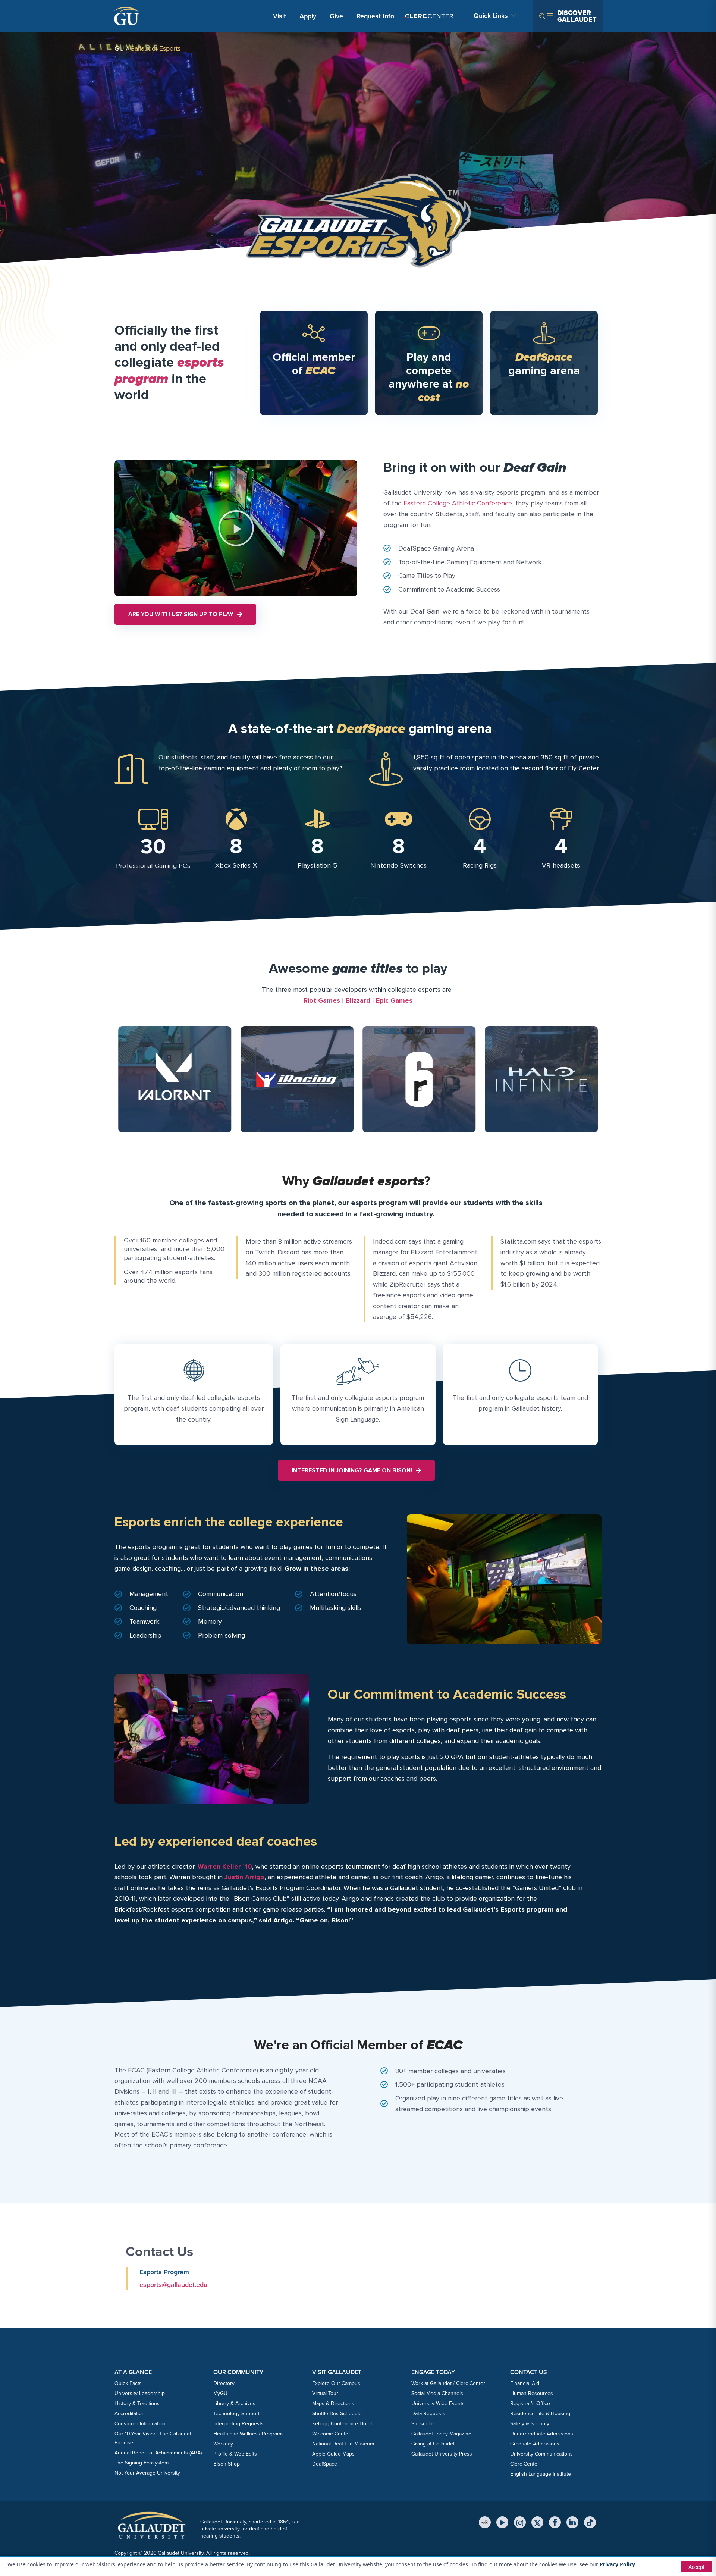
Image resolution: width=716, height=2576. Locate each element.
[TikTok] (590, 2522)
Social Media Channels (437, 2393)
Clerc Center (525, 2464)
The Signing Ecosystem (142, 2463)
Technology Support (236, 2414)
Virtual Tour (325, 2393)
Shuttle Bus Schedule (337, 2414)
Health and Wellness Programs (249, 2434)
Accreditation (130, 2414)
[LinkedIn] (572, 2522)
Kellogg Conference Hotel (342, 2424)
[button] (236, 528)
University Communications (541, 2454)
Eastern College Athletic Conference (458, 503)
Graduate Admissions (535, 2444)
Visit (280, 16)
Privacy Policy (617, 2564)
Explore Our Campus (336, 2383)
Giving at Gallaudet (433, 2444)
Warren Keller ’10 (225, 1867)
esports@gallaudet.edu (173, 2285)
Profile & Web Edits (235, 2454)
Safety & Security (530, 2424)
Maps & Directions (333, 2403)
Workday (223, 2444)
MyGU (220, 2393)
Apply (309, 16)
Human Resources (532, 2393)
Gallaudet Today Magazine (441, 2434)
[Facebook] (555, 2522)
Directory (224, 2383)
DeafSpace (325, 2464)
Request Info (375, 16)
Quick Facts (128, 2383)
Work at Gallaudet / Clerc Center (448, 2383)
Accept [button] (696, 2567)
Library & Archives (234, 2403)
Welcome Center (331, 2434)
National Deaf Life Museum (343, 2444)
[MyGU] (485, 2522)
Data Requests (428, 2414)
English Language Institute (541, 2474)
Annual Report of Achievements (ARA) (158, 2453)
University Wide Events (438, 2403)
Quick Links (491, 16)
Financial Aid (525, 2383)
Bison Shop (227, 2464)
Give (336, 16)
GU (119, 48)
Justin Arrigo (244, 1877)
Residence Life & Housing (540, 2414)
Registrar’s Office (530, 2403)
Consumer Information (140, 2424)
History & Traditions (137, 2403)
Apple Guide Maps (333, 2454)
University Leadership (140, 2393)
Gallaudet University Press (442, 2454)
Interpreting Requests (238, 2424)
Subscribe (423, 2424)
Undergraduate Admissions (542, 2434)
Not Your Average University (147, 2473)
